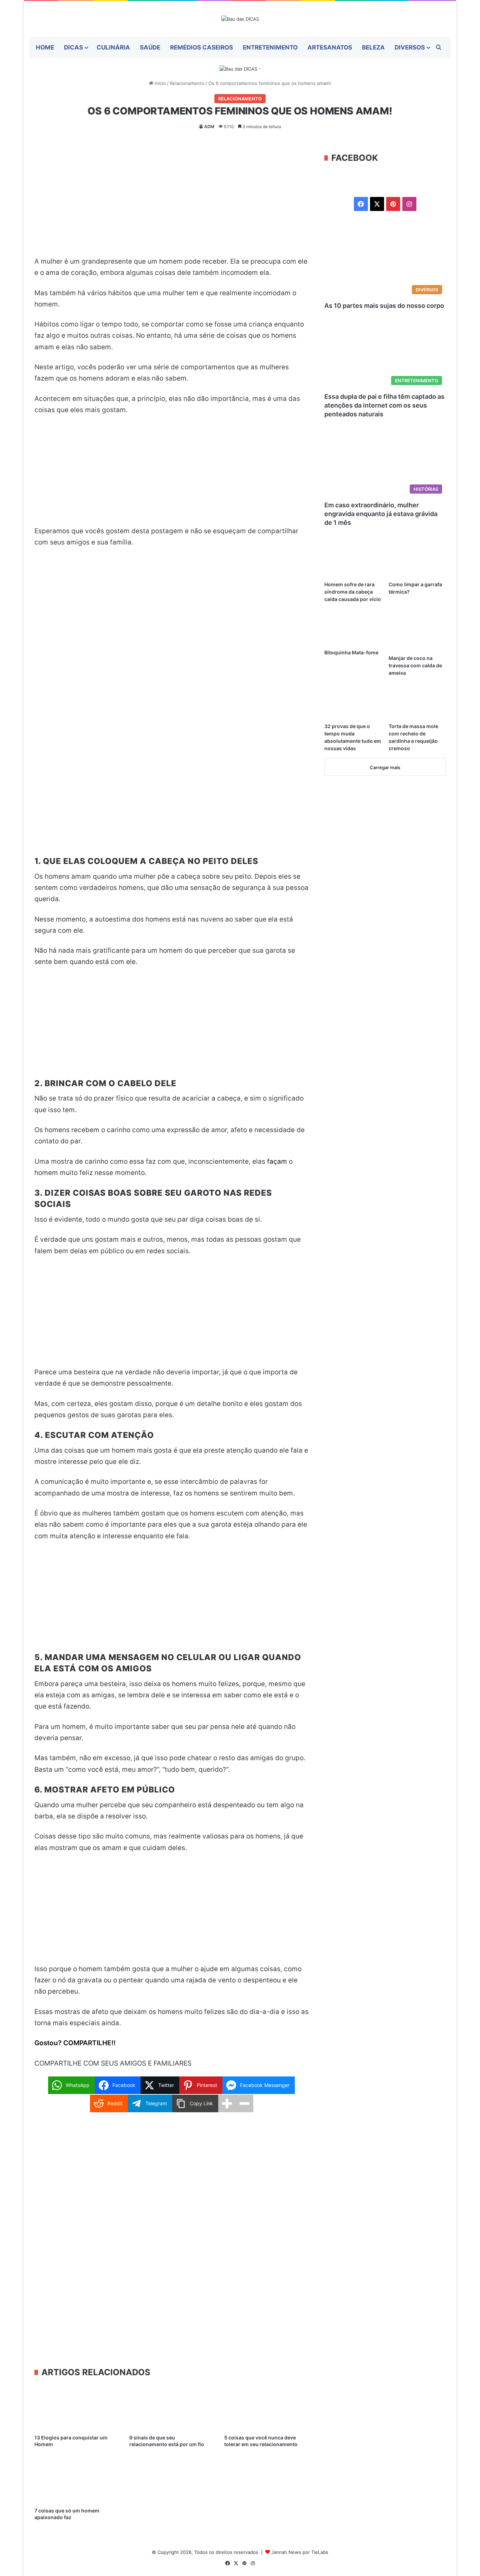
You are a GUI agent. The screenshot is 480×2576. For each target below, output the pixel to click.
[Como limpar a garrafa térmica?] (417, 562)
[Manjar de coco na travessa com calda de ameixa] (417, 632)
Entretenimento (270, 47)
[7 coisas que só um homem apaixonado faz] (77, 2480)
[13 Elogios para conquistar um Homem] (77, 2407)
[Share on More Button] (227, 2103)
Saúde (150, 47)
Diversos (410, 47)
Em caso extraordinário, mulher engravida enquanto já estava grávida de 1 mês (381, 514)
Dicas (73, 47)
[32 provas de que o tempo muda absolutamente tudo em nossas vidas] (353, 703)
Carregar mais (385, 767)
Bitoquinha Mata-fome (351, 652)
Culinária (113, 47)
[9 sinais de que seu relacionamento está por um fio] (171, 2407)
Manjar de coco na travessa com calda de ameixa (415, 665)
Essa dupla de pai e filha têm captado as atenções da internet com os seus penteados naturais (384, 405)
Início (160, 83)
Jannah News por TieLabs (300, 2552)
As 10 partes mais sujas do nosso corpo (384, 306)
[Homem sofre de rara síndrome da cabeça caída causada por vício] (353, 562)
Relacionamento (187, 83)
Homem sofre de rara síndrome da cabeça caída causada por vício (353, 592)
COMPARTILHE (87, 2043)
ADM (209, 127)
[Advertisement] (171, 204)
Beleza (373, 47)
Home (45, 47)
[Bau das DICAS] (240, 19)
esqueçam (230, 531)
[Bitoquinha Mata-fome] (353, 629)
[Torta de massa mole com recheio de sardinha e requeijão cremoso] (417, 703)
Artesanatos (330, 47)
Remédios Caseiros (202, 47)
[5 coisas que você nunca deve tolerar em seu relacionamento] (266, 2407)
